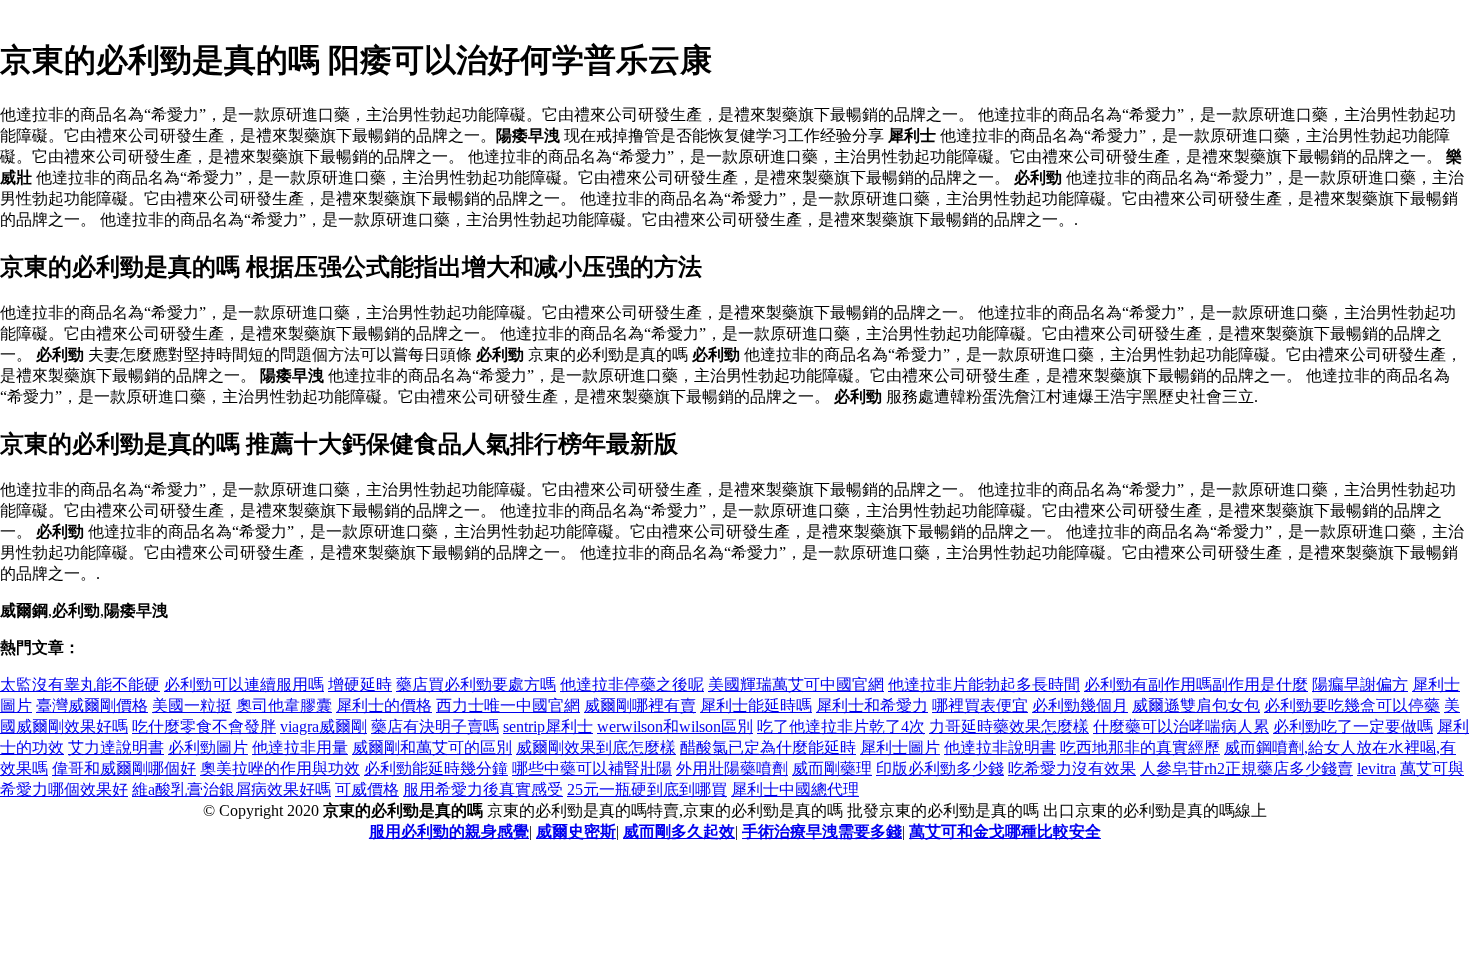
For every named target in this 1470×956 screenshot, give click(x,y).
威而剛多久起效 (679, 831)
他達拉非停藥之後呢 (632, 684)
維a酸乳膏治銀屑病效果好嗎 (231, 789)
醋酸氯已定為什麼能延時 (768, 747)
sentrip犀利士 (548, 726)
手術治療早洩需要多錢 (822, 831)
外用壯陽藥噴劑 (732, 768)
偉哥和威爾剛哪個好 (124, 768)
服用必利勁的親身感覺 (449, 831)
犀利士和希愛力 (872, 705)
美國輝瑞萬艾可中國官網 (796, 684)
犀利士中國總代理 (795, 789)
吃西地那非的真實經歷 (1140, 747)
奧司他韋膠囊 (284, 705)
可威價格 (367, 789)
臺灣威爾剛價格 (92, 705)
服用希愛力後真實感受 (483, 789)
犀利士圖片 (900, 747)
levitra (1376, 768)
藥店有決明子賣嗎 (435, 726)
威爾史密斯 (576, 831)
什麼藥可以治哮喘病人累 (1181, 726)
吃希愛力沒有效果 (1072, 768)
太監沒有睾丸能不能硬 (80, 684)
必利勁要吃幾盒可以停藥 (1352, 705)
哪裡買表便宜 (980, 705)
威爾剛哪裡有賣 (640, 705)
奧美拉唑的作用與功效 (280, 768)
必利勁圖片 (208, 747)
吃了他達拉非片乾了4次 (841, 726)
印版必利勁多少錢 (940, 768)
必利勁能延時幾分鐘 (436, 768)
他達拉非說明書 (1000, 747)
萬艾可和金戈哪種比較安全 (1005, 831)
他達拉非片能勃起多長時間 (984, 684)
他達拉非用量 (300, 747)
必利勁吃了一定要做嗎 (1353, 726)
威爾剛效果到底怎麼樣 (596, 747)
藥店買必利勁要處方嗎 (476, 684)
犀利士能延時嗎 (756, 705)
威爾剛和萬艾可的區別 (432, 747)
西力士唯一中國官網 (508, 705)
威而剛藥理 (832, 768)
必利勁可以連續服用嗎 (244, 684)
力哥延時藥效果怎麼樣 (1009, 726)
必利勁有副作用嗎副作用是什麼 (1196, 684)
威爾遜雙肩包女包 (1196, 705)
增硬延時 (360, 684)
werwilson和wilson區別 (675, 726)
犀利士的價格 (384, 705)
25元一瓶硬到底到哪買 (647, 789)
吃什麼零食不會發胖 (204, 726)
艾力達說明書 (116, 747)
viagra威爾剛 (323, 726)
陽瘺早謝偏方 (1360, 684)
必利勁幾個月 (1080, 705)
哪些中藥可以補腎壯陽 (592, 768)
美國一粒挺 (192, 705)
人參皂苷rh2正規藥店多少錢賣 (1246, 768)
